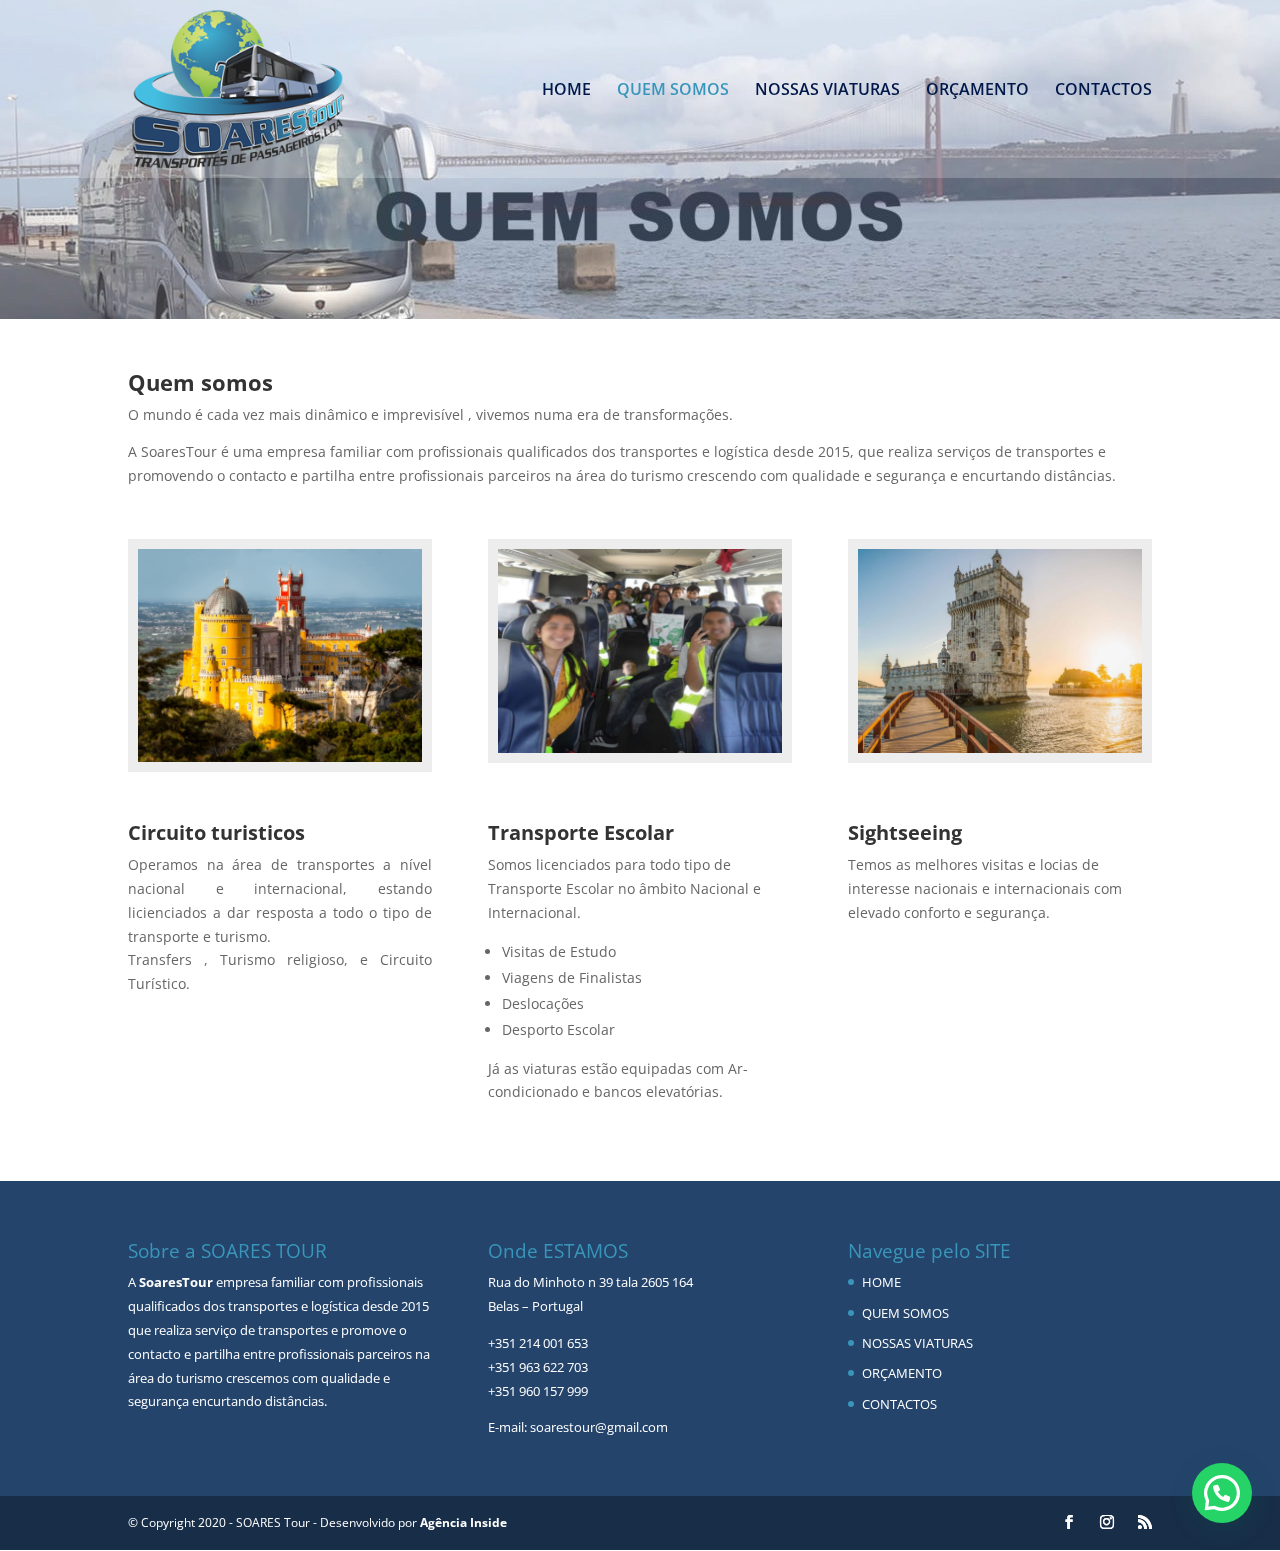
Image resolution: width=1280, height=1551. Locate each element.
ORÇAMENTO (977, 91)
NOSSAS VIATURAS (827, 91)
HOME (566, 91)
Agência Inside (463, 1522)
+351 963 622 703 (538, 1367)
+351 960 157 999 (538, 1391)
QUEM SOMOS (673, 91)
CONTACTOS (1103, 91)
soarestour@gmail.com (599, 1427)
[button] (1222, 1493)
